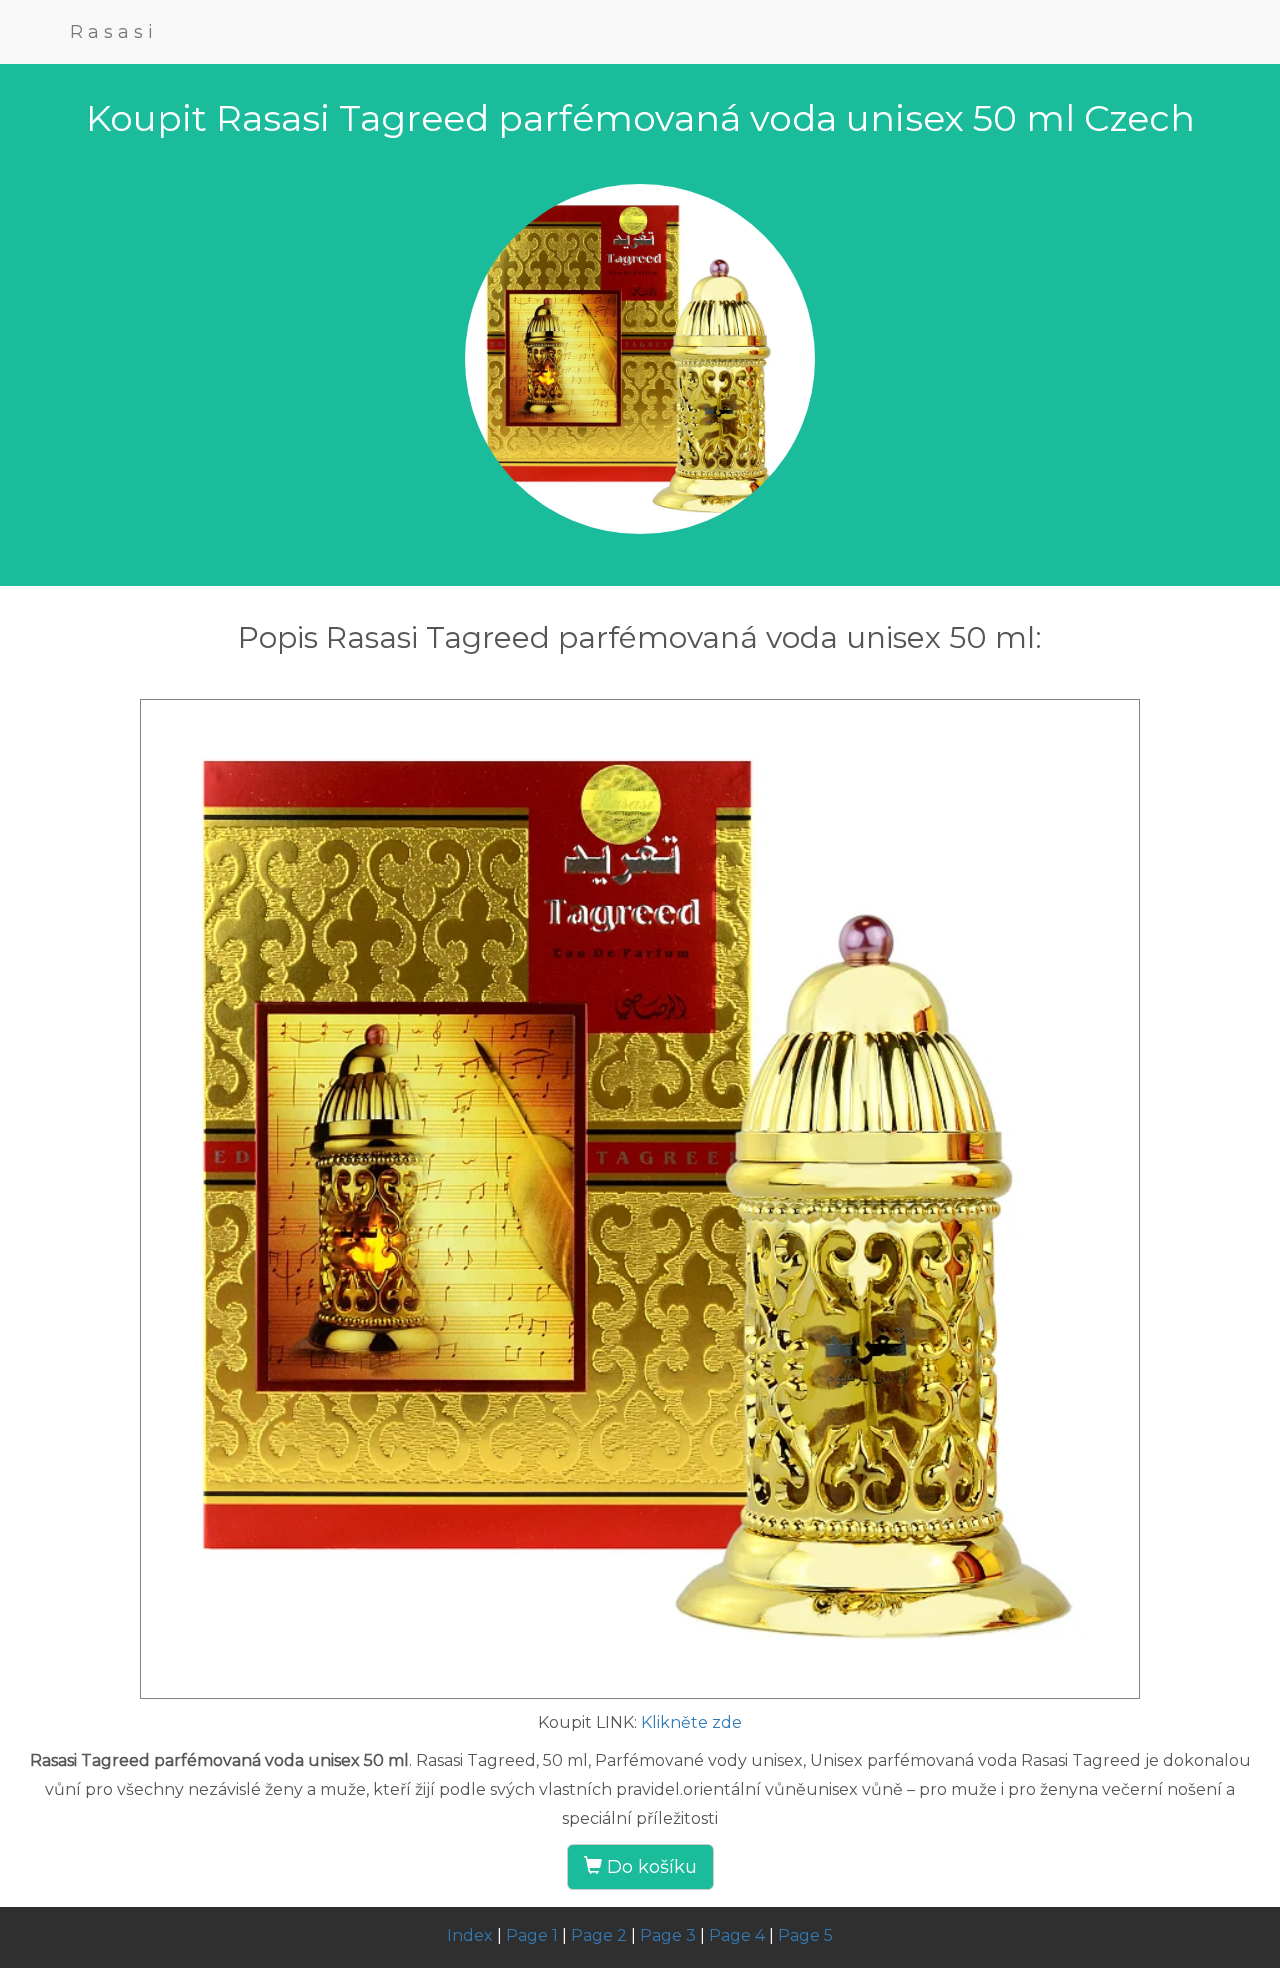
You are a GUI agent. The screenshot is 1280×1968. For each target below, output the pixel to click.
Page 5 (805, 1935)
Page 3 (668, 1935)
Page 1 (532, 1935)
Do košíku (649, 1867)
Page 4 (737, 1935)
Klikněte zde (691, 1722)
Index (470, 1935)
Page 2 (599, 1935)
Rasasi (114, 32)
